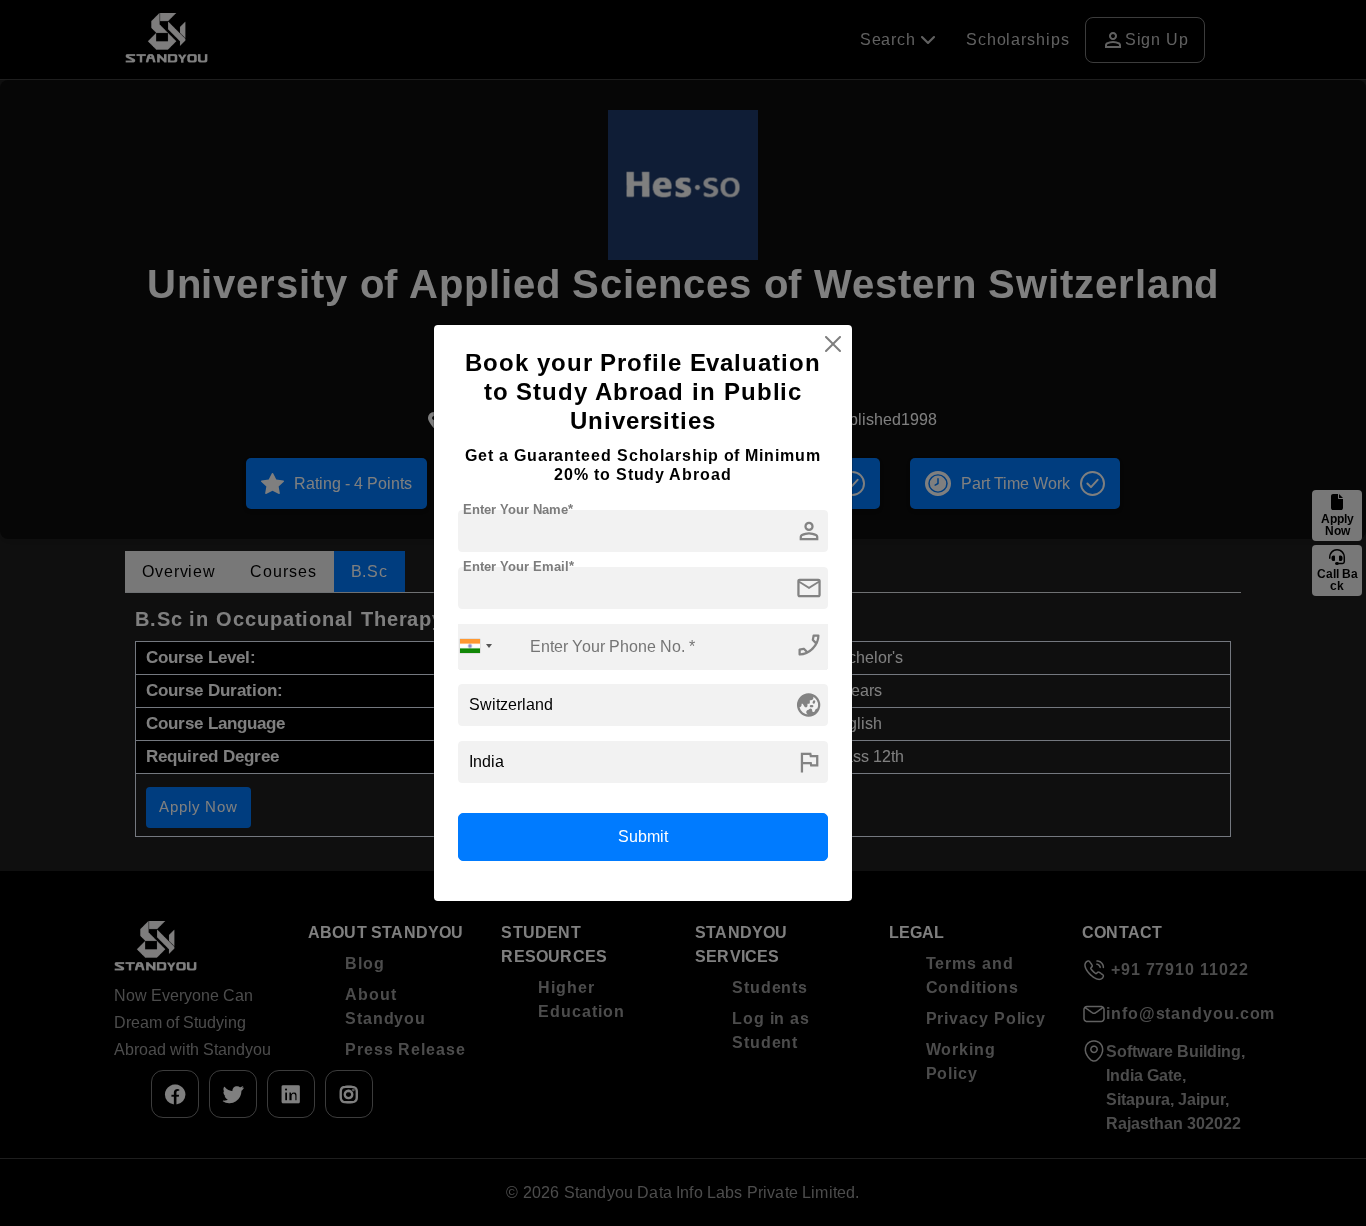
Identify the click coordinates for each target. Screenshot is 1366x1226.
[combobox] (476, 646)
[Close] (833, 344)
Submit (643, 836)
